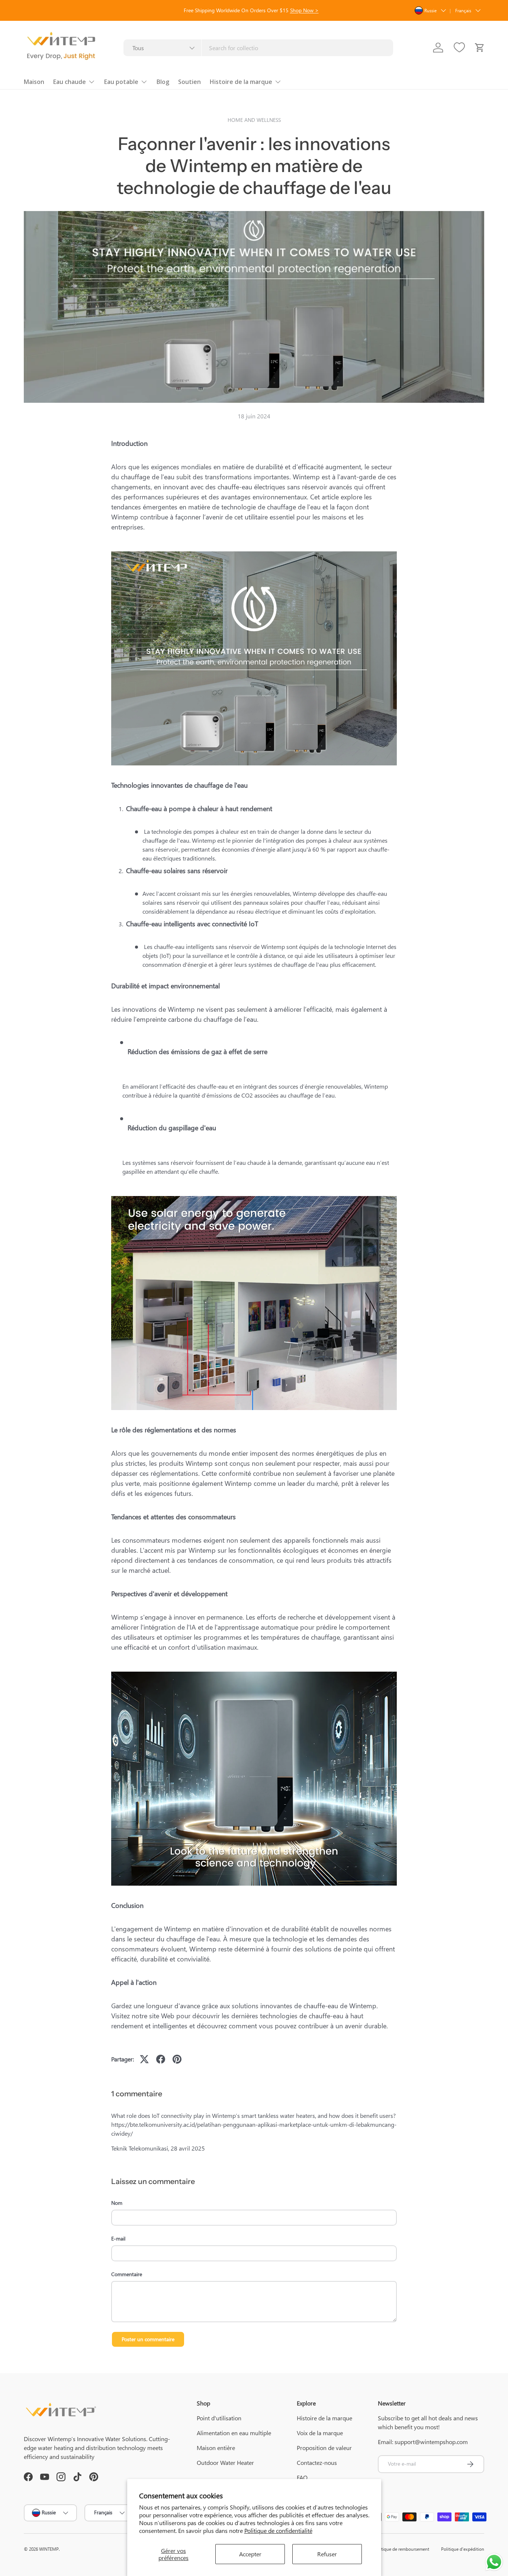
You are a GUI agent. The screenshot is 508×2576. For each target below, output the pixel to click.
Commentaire (127, 2274)
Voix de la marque (320, 2433)
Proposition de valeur (324, 2448)
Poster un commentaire (148, 2339)
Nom (117, 2203)
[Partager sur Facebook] (161, 2059)
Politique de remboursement (401, 2549)
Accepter (250, 2554)
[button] (480, 48)
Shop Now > (304, 10)
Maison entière (216, 2448)
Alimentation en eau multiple (234, 2433)
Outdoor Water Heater (225, 2462)
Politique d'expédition (463, 2549)
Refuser (327, 2554)
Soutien (189, 82)
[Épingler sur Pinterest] (177, 2059)
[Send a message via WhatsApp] (494, 2562)
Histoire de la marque (241, 82)
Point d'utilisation (219, 2418)
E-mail (118, 2238)
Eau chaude (70, 82)
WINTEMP (49, 2549)
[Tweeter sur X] (144, 2059)
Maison (34, 82)
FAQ (302, 2477)
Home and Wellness (254, 120)
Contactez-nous (317, 2462)
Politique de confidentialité (278, 2530)
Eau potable (121, 82)
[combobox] (258, 48)
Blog (163, 82)
